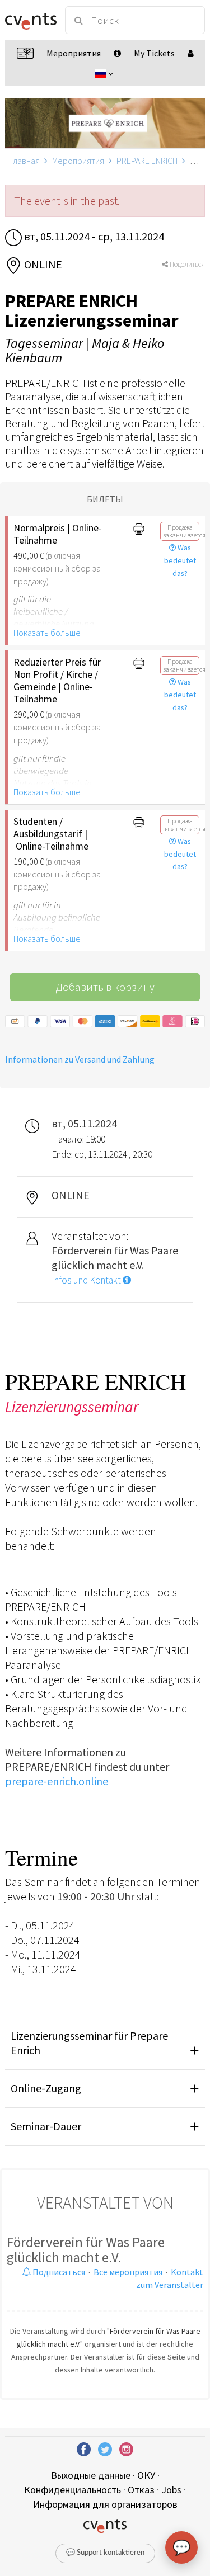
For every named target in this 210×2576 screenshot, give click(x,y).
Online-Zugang (46, 2088)
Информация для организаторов (105, 2504)
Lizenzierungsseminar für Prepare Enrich (89, 2043)
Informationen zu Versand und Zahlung (80, 1059)
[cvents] (30, 20)
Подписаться (58, 2272)
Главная (25, 161)
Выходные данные (91, 2475)
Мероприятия (78, 161)
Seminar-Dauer (46, 2126)
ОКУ (146, 2475)
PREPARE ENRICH (147, 161)
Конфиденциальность (73, 2490)
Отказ (141, 2490)
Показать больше (47, 633)
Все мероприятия (128, 2272)
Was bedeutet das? (180, 560)
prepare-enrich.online (57, 1781)
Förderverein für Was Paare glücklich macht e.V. (86, 2250)
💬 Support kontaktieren (105, 2553)
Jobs (171, 2490)
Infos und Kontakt (87, 1280)
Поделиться (186, 264)
